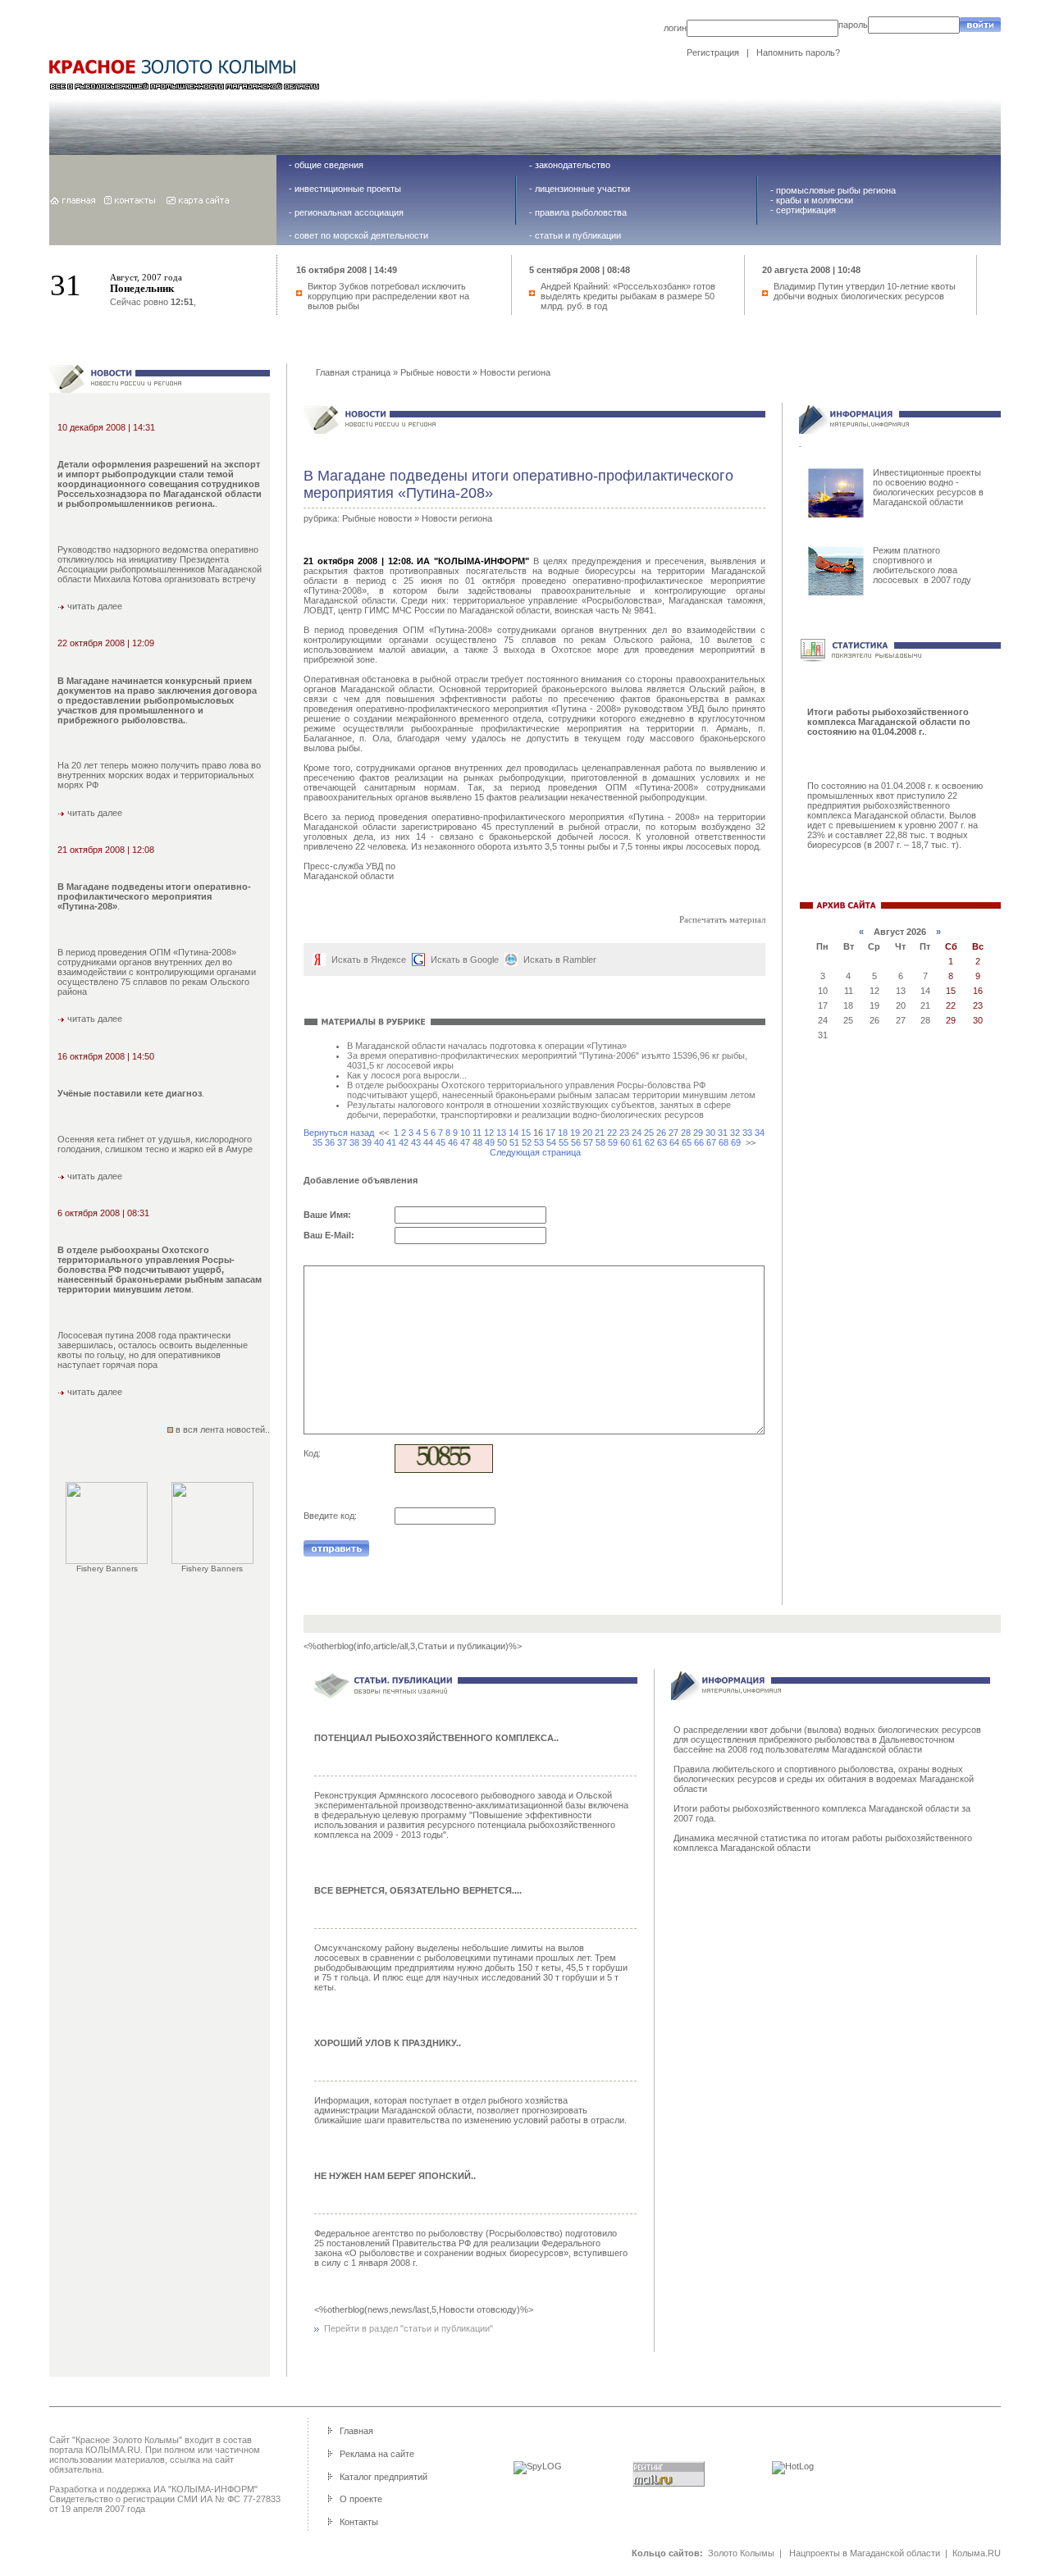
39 (367, 1142)
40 (379, 1142)
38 (354, 1142)
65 (687, 1142)
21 (600, 1133)
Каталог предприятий (383, 2477)
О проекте (361, 2499)
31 (723, 1133)
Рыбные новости (435, 372)
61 (637, 1142)
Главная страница (353, 372)
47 (465, 1142)
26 (661, 1133)
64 (674, 1142)
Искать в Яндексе (369, 960)
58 (600, 1142)
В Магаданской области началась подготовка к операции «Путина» (487, 1046)
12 (489, 1133)
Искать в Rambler (560, 960)
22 (612, 1133)
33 (747, 1133)
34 (760, 1133)
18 (563, 1133)
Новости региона (515, 372)
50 (502, 1142)
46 (453, 1142)
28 (686, 1133)
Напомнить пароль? (798, 52)
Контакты (359, 2522)
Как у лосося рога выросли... (407, 1075)
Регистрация (713, 52)
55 (564, 1142)
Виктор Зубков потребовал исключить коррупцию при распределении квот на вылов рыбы (388, 296)
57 (588, 1142)
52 (527, 1142)
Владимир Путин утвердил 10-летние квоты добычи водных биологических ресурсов (865, 291)
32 (735, 1133)
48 (477, 1142)
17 (550, 1133)
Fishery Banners (107, 1568)
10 (465, 1133)
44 (428, 1142)
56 (576, 1142)
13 (501, 1133)
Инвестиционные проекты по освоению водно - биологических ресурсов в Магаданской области (928, 487)
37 (342, 1142)
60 (625, 1142)
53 (539, 1142)
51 (514, 1142)
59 (613, 1142)
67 (711, 1142)
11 (477, 1133)
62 (650, 1142)
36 (330, 1142)
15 (526, 1133)
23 (624, 1133)
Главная (356, 2431)
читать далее (94, 606)
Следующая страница (535, 1152)
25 (649, 1133)
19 (575, 1133)
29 (698, 1133)
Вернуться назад (339, 1133)
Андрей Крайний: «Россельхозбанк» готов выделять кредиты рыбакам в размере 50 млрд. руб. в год (628, 296)
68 (724, 1142)
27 (673, 1133)
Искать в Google (465, 960)
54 (551, 1142)
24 (637, 1133)
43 (416, 1142)
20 (587, 1133)
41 (391, 1142)
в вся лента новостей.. (223, 1429)
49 (490, 1142)
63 (662, 1142)
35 (317, 1142)
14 (514, 1133)
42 (404, 1142)
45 (441, 1142)
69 (736, 1142)
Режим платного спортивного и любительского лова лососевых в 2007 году (922, 565)
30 (710, 1133)
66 (699, 1142)
